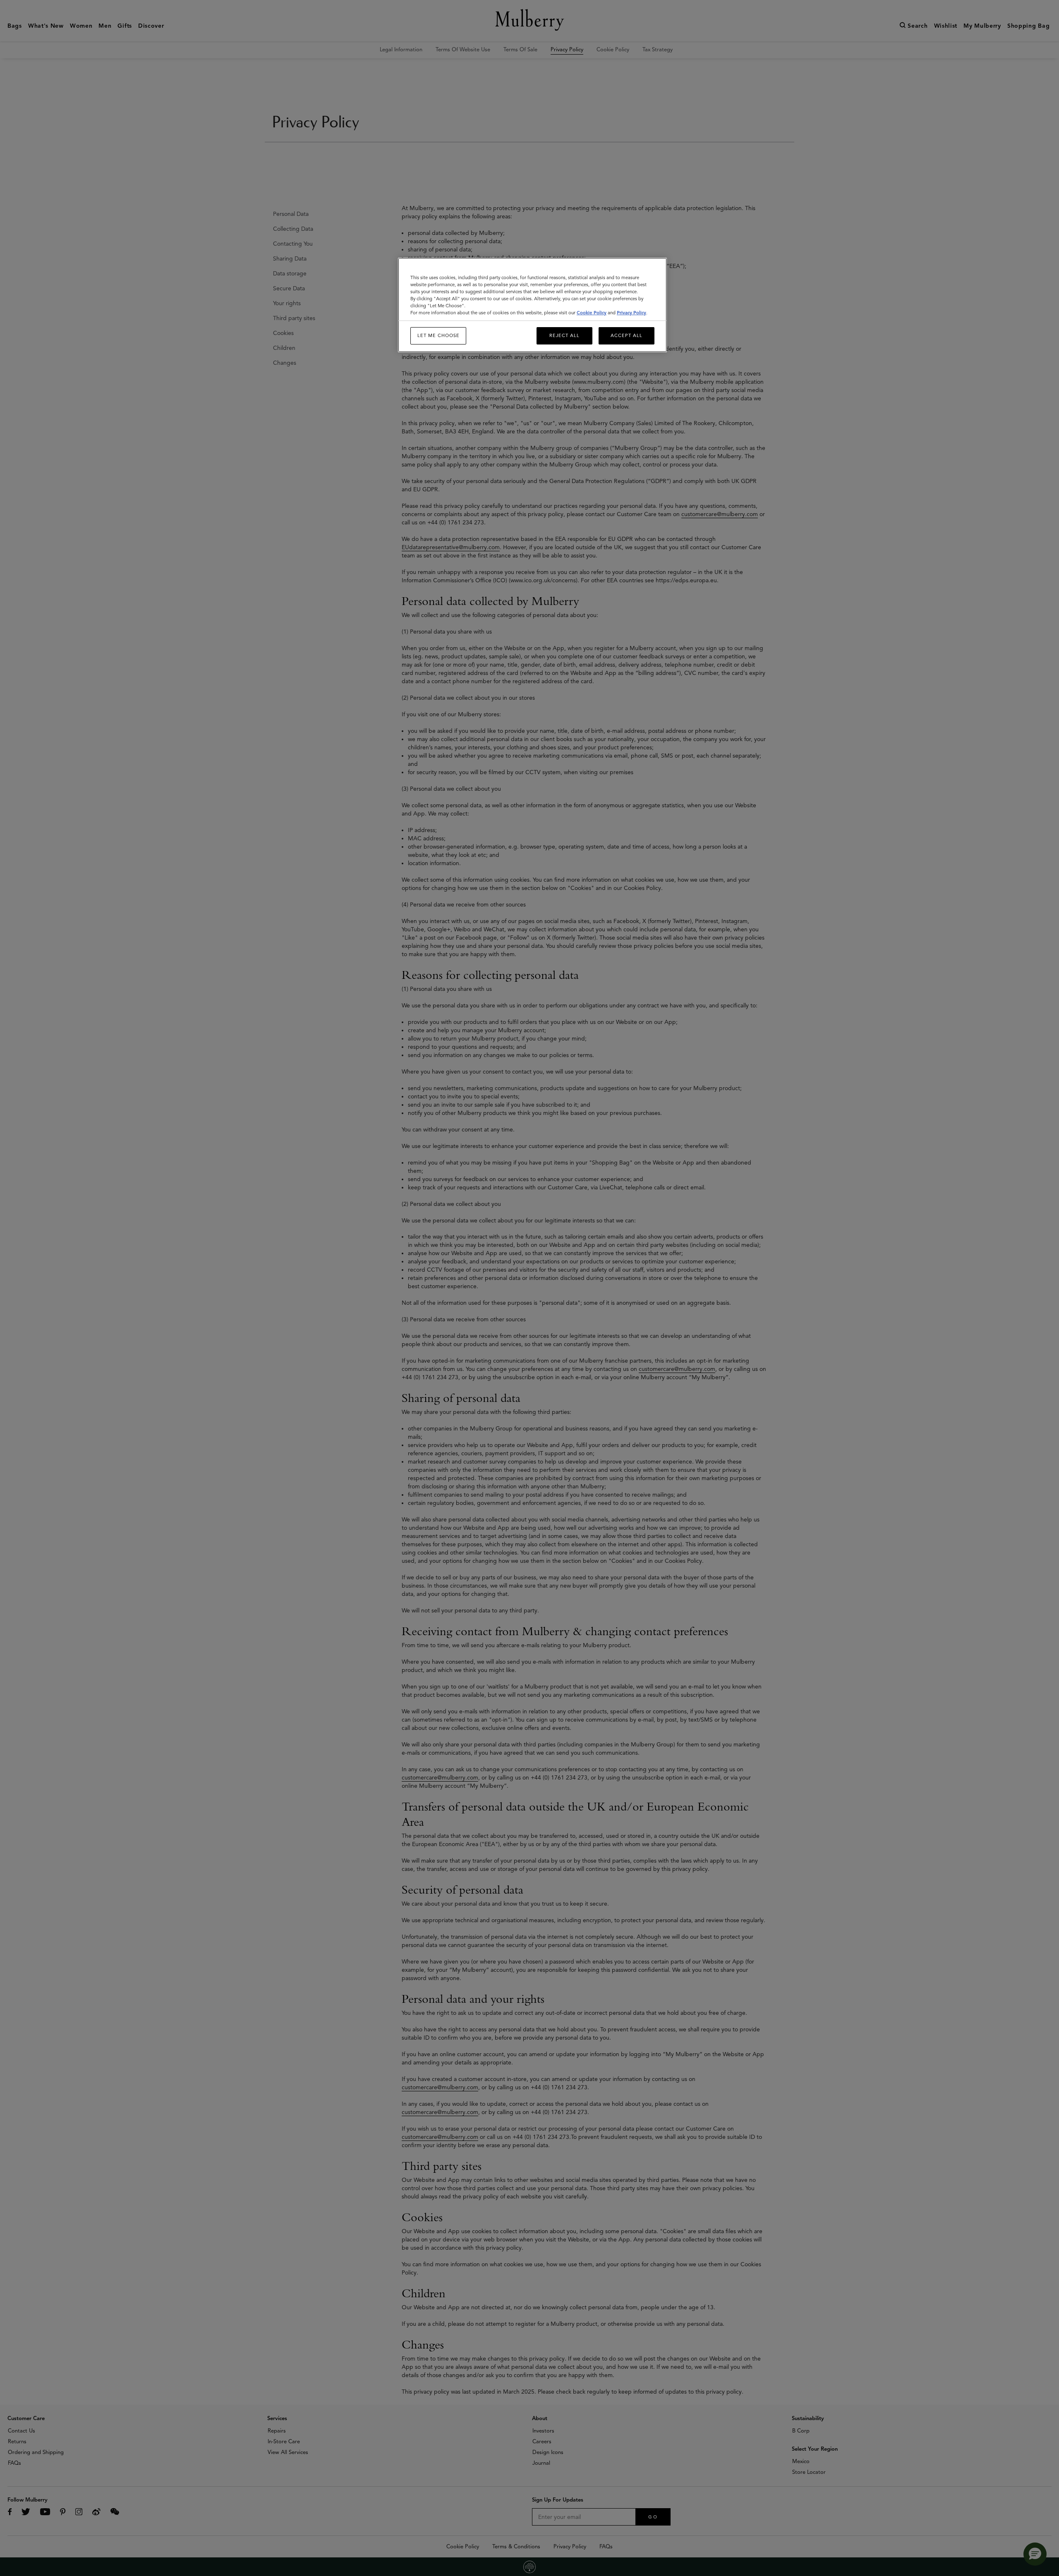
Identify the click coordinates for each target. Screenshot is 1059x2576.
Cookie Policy (592, 313)
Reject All (564, 335)
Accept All (627, 335)
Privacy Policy (631, 313)
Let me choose (438, 335)
